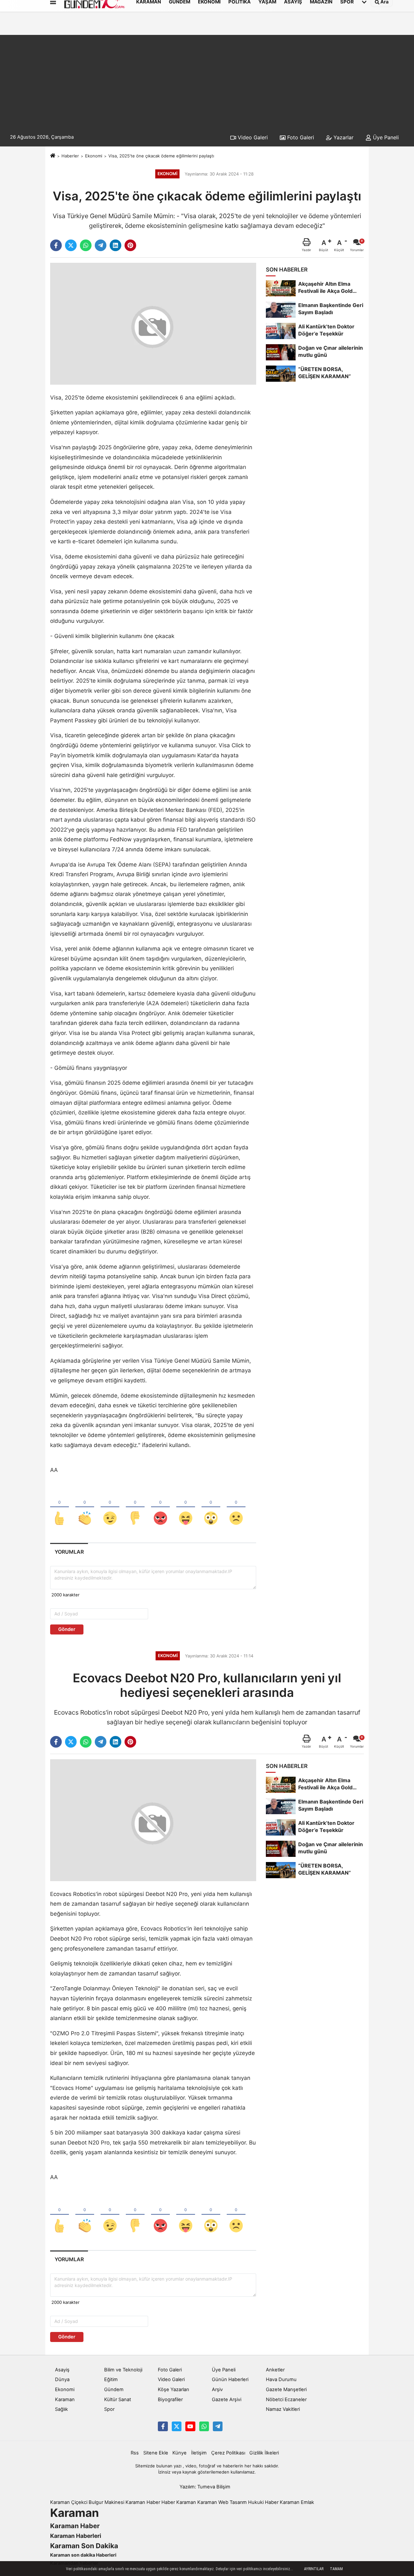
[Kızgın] (160, 1507)
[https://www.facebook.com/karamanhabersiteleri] (163, 2426)
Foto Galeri (300, 137)
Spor (109, 2409)
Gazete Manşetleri (286, 2390)
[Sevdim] (110, 1507)
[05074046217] (204, 2426)
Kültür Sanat (118, 2400)
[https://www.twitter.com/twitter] (177, 2426)
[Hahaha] (186, 1507)
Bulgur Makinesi (106, 2502)
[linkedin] (115, 245)
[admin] (218, 2426)
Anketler (275, 2370)
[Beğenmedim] (135, 1507)
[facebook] (56, 245)
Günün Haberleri (230, 2379)
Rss (135, 2453)
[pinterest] (130, 245)
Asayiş (62, 2370)
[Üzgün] (236, 1507)
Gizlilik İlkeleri (264, 2453)
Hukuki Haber (263, 2502)
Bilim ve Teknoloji (123, 2370)
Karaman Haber (143, 2502)
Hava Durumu (281, 2379)
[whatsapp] (86, 245)
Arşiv (217, 2390)
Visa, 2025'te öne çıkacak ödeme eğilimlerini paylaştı (161, 156)
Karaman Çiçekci (69, 2502)
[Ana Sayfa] (53, 156)
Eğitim (111, 2379)
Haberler (70, 156)
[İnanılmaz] (211, 1507)
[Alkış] (85, 1507)
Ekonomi (94, 156)
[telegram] (101, 245)
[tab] (69, 1552)
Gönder (67, 1629)
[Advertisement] (207, 80)
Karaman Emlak (297, 2502)
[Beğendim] (60, 1507)
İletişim (199, 2453)
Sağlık (61, 2409)
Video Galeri (252, 137)
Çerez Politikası (228, 2453)
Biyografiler (170, 2400)
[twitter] (71, 245)
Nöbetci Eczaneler (286, 2400)
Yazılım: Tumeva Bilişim (205, 2487)
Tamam (336, 2569)
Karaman (65, 2400)
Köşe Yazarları (173, 2390)
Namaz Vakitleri (283, 2409)
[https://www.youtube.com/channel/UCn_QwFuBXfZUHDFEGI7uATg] (190, 2426)
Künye (180, 2453)
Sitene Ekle (156, 2453)
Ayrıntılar (314, 2569)
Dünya (62, 2379)
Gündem (114, 2390)
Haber (168, 2502)
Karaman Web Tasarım (222, 2502)
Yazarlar (343, 137)
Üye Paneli (385, 137)
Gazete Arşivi (227, 2400)
